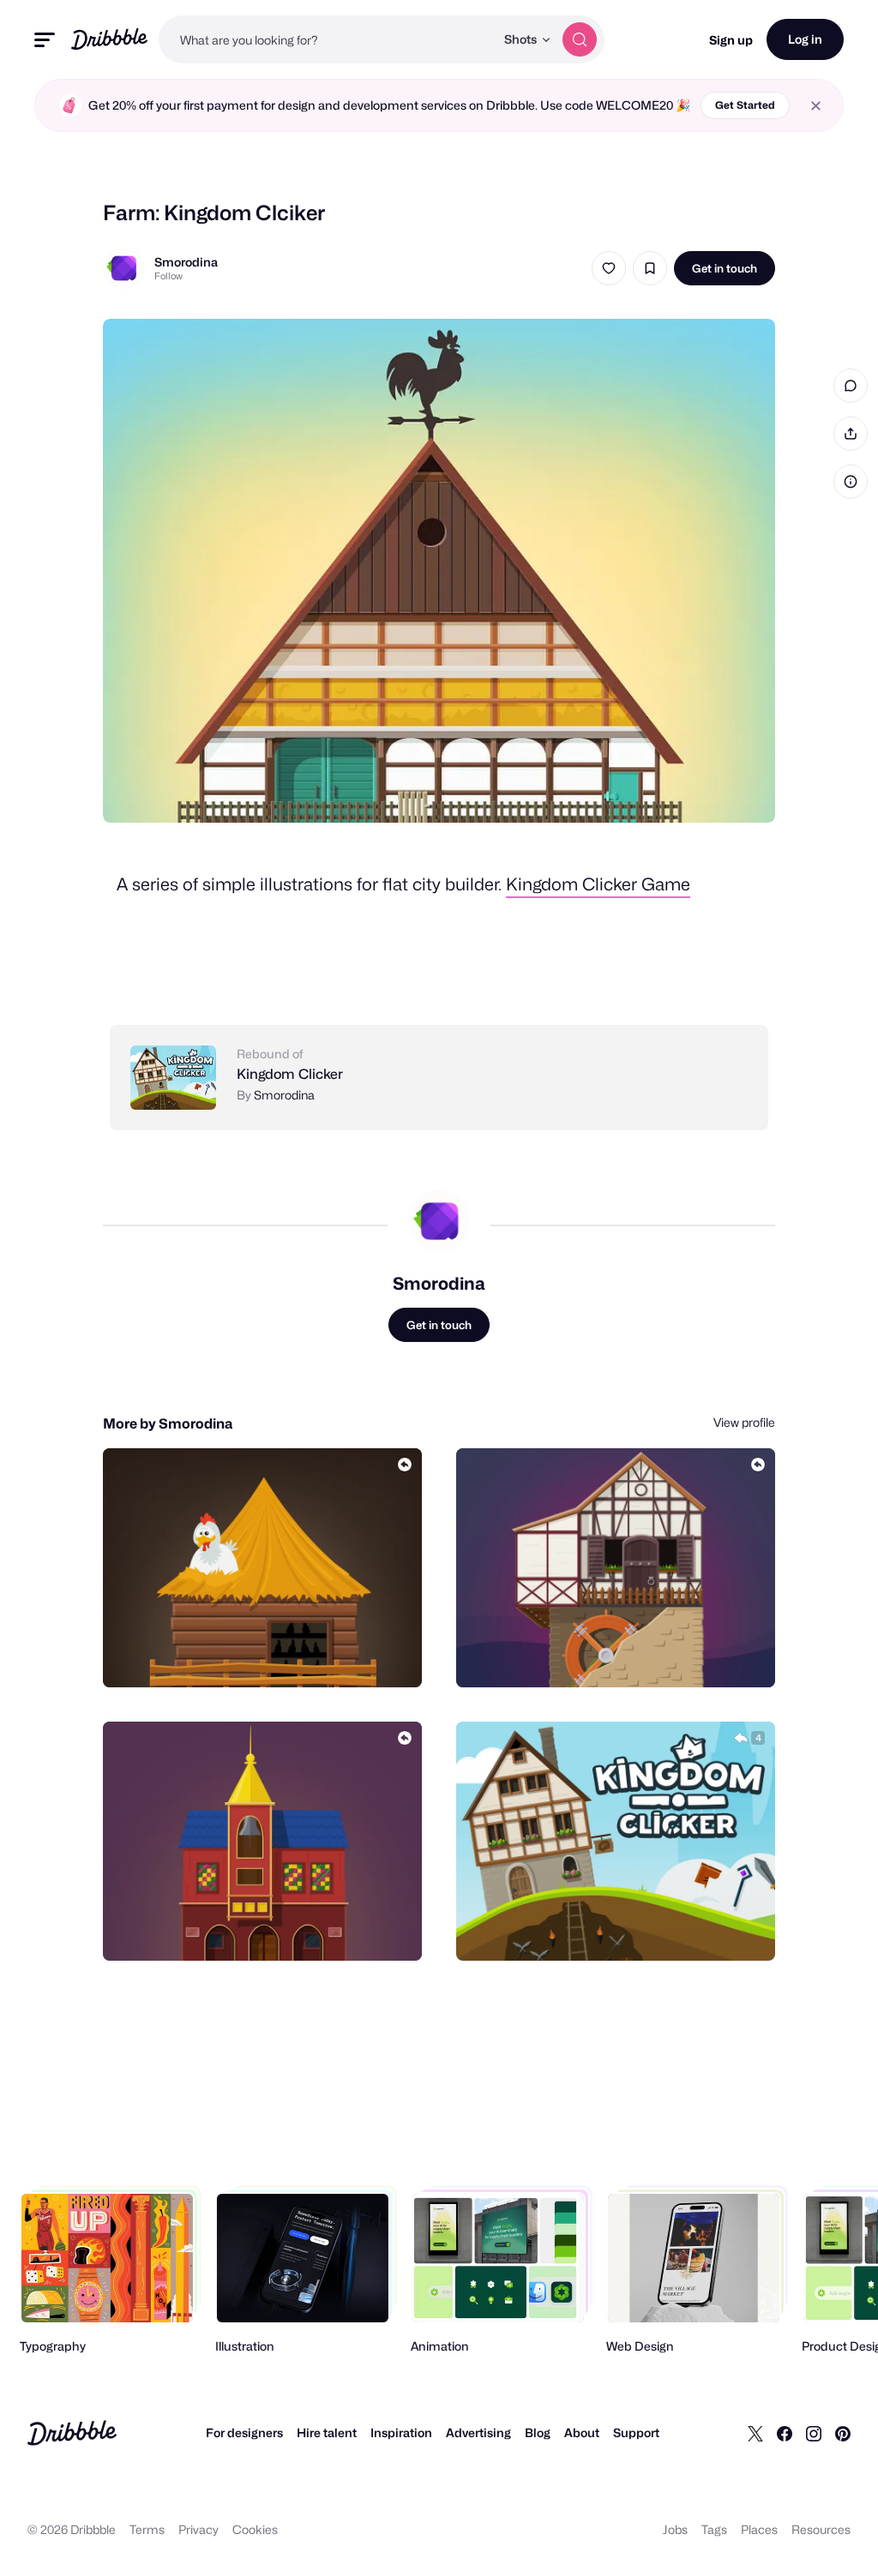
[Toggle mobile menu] (45, 40)
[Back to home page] (109, 39)
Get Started (745, 105)
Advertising (478, 2432)
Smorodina (186, 262)
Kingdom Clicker (290, 1074)
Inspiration (401, 2432)
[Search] (580, 39)
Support (636, 2432)
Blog (538, 2432)
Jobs (675, 2529)
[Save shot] (650, 268)
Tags (714, 2529)
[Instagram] (814, 2433)
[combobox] (327, 39)
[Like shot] (609, 268)
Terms (147, 2529)
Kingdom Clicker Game (598, 884)
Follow (168, 276)
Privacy (198, 2529)
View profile (744, 1422)
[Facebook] (785, 2433)
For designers (244, 2432)
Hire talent (327, 2432)
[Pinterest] (843, 2433)
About (582, 2432)
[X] (755, 2433)
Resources (821, 2529)
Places (759, 2529)
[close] (816, 106)
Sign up (731, 40)
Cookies (255, 2529)
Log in (805, 39)
